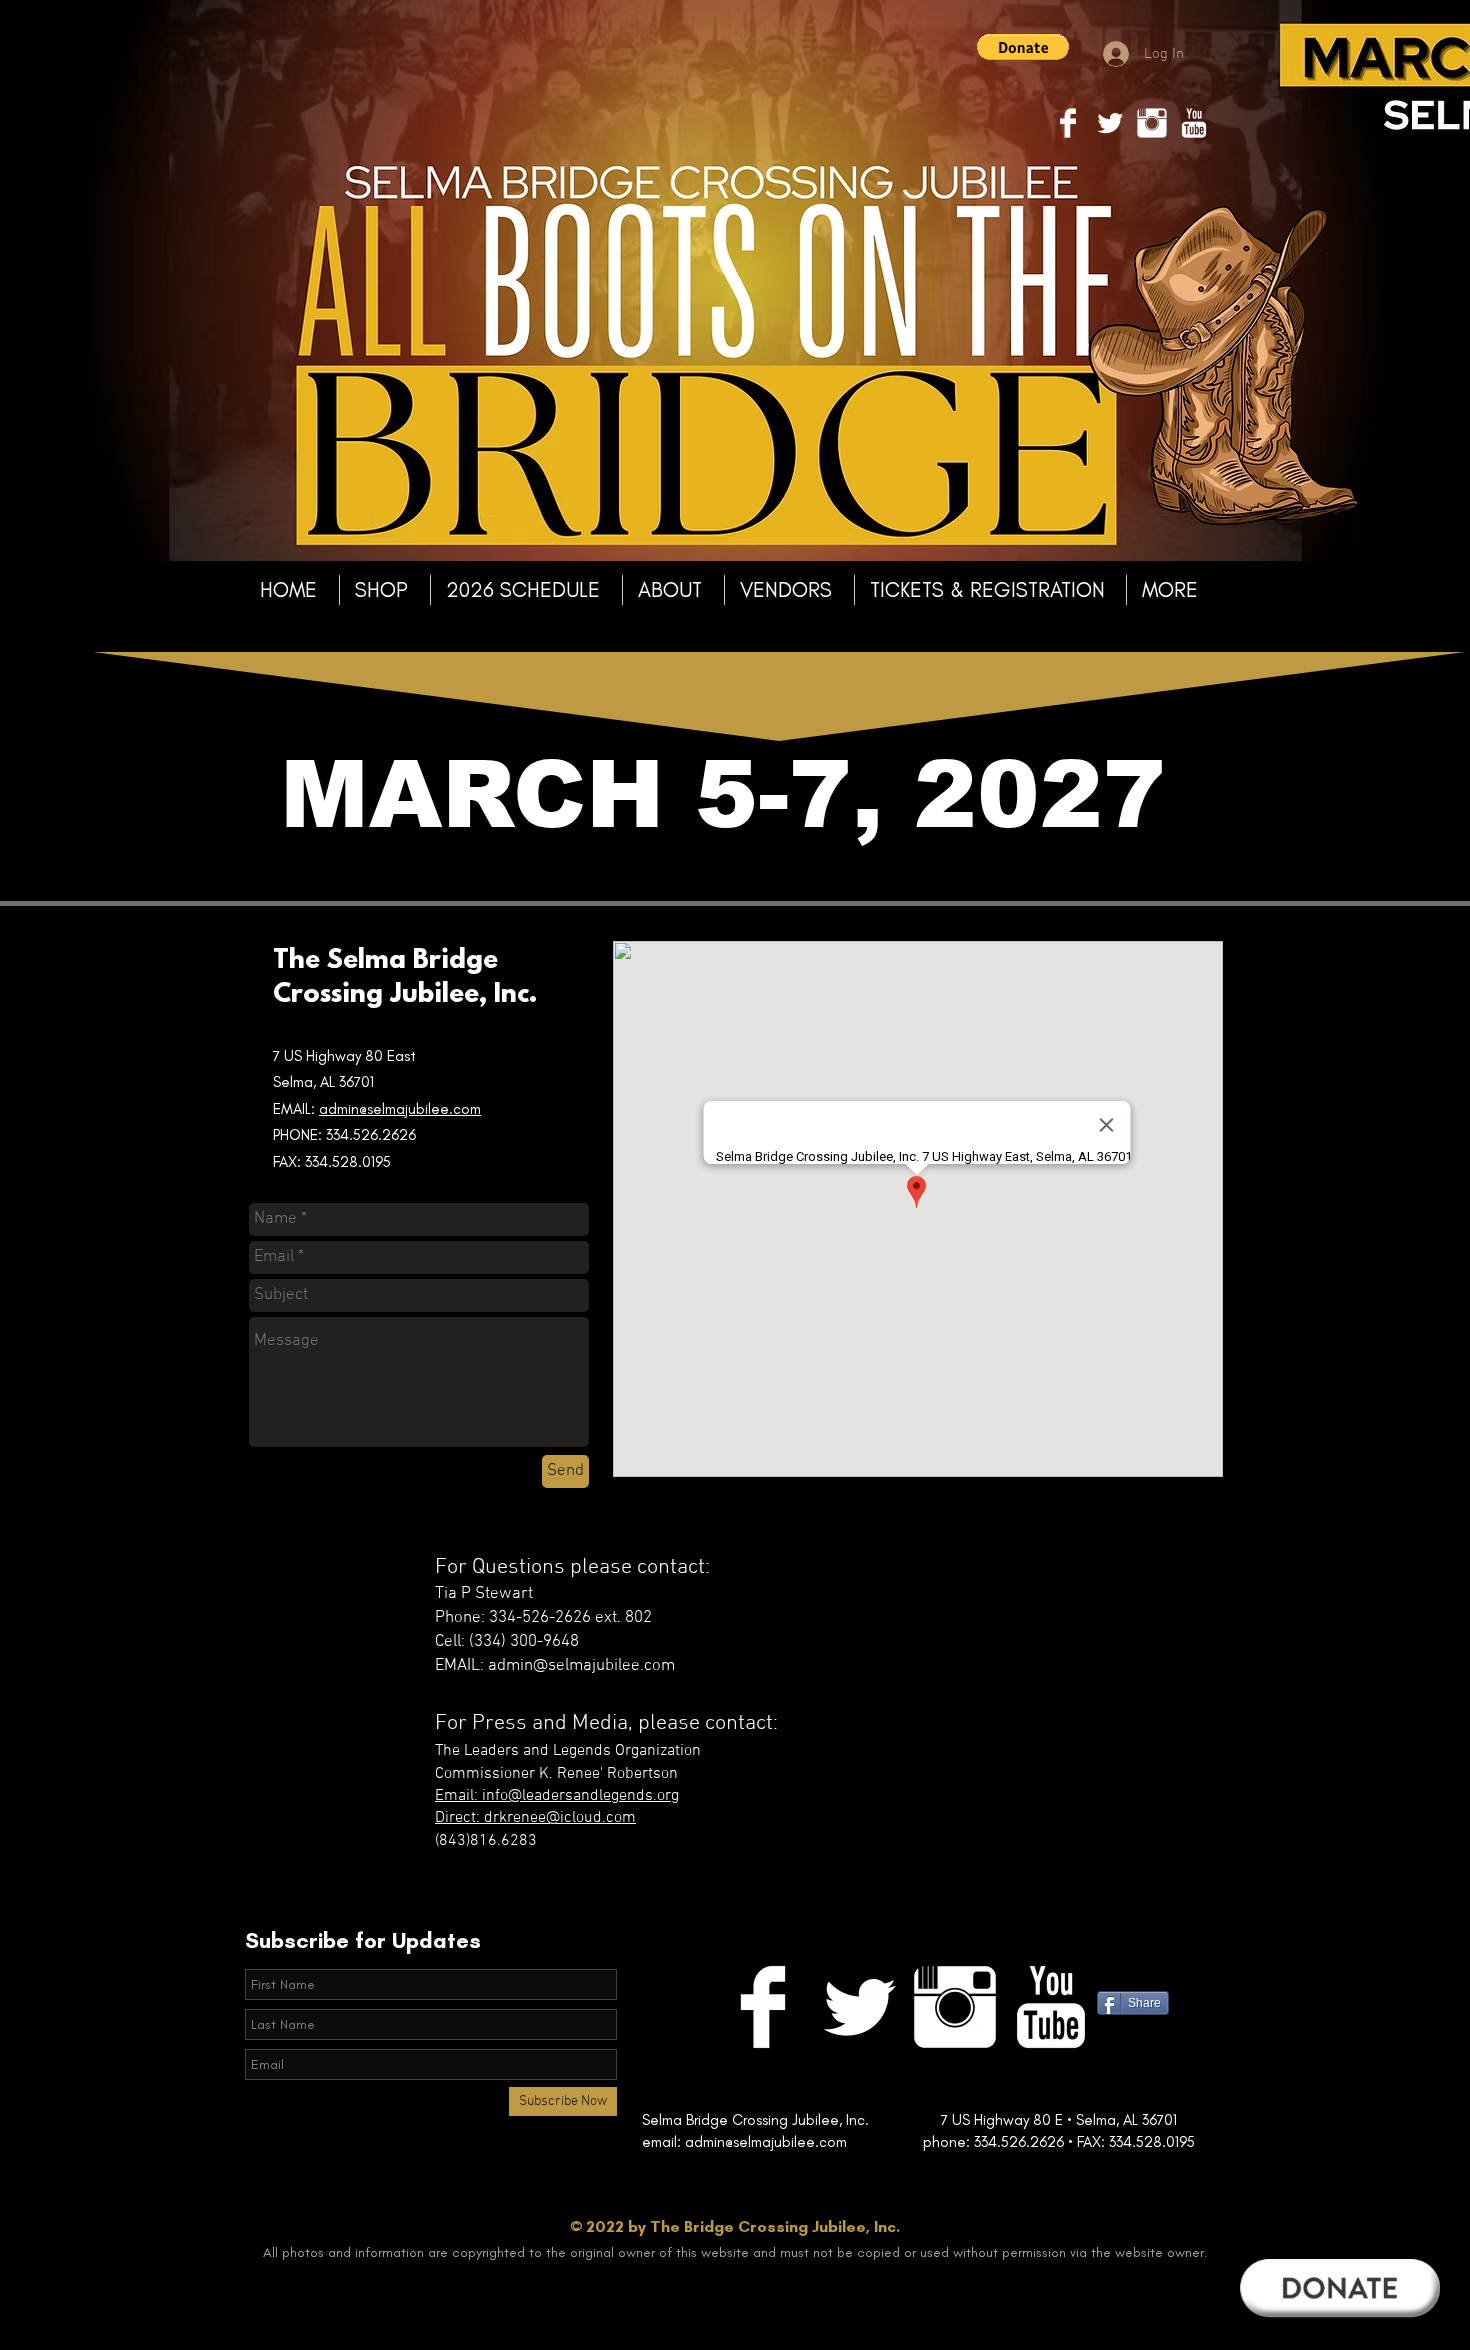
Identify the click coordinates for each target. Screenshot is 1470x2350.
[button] (1023, 47)
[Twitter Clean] (1110, 123)
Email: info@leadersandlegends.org (557, 1796)
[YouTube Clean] (1194, 123)
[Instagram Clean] (1152, 123)
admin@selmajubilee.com (400, 1109)
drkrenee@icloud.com (560, 1818)
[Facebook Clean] (1068, 123)
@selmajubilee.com (824, 2142)
